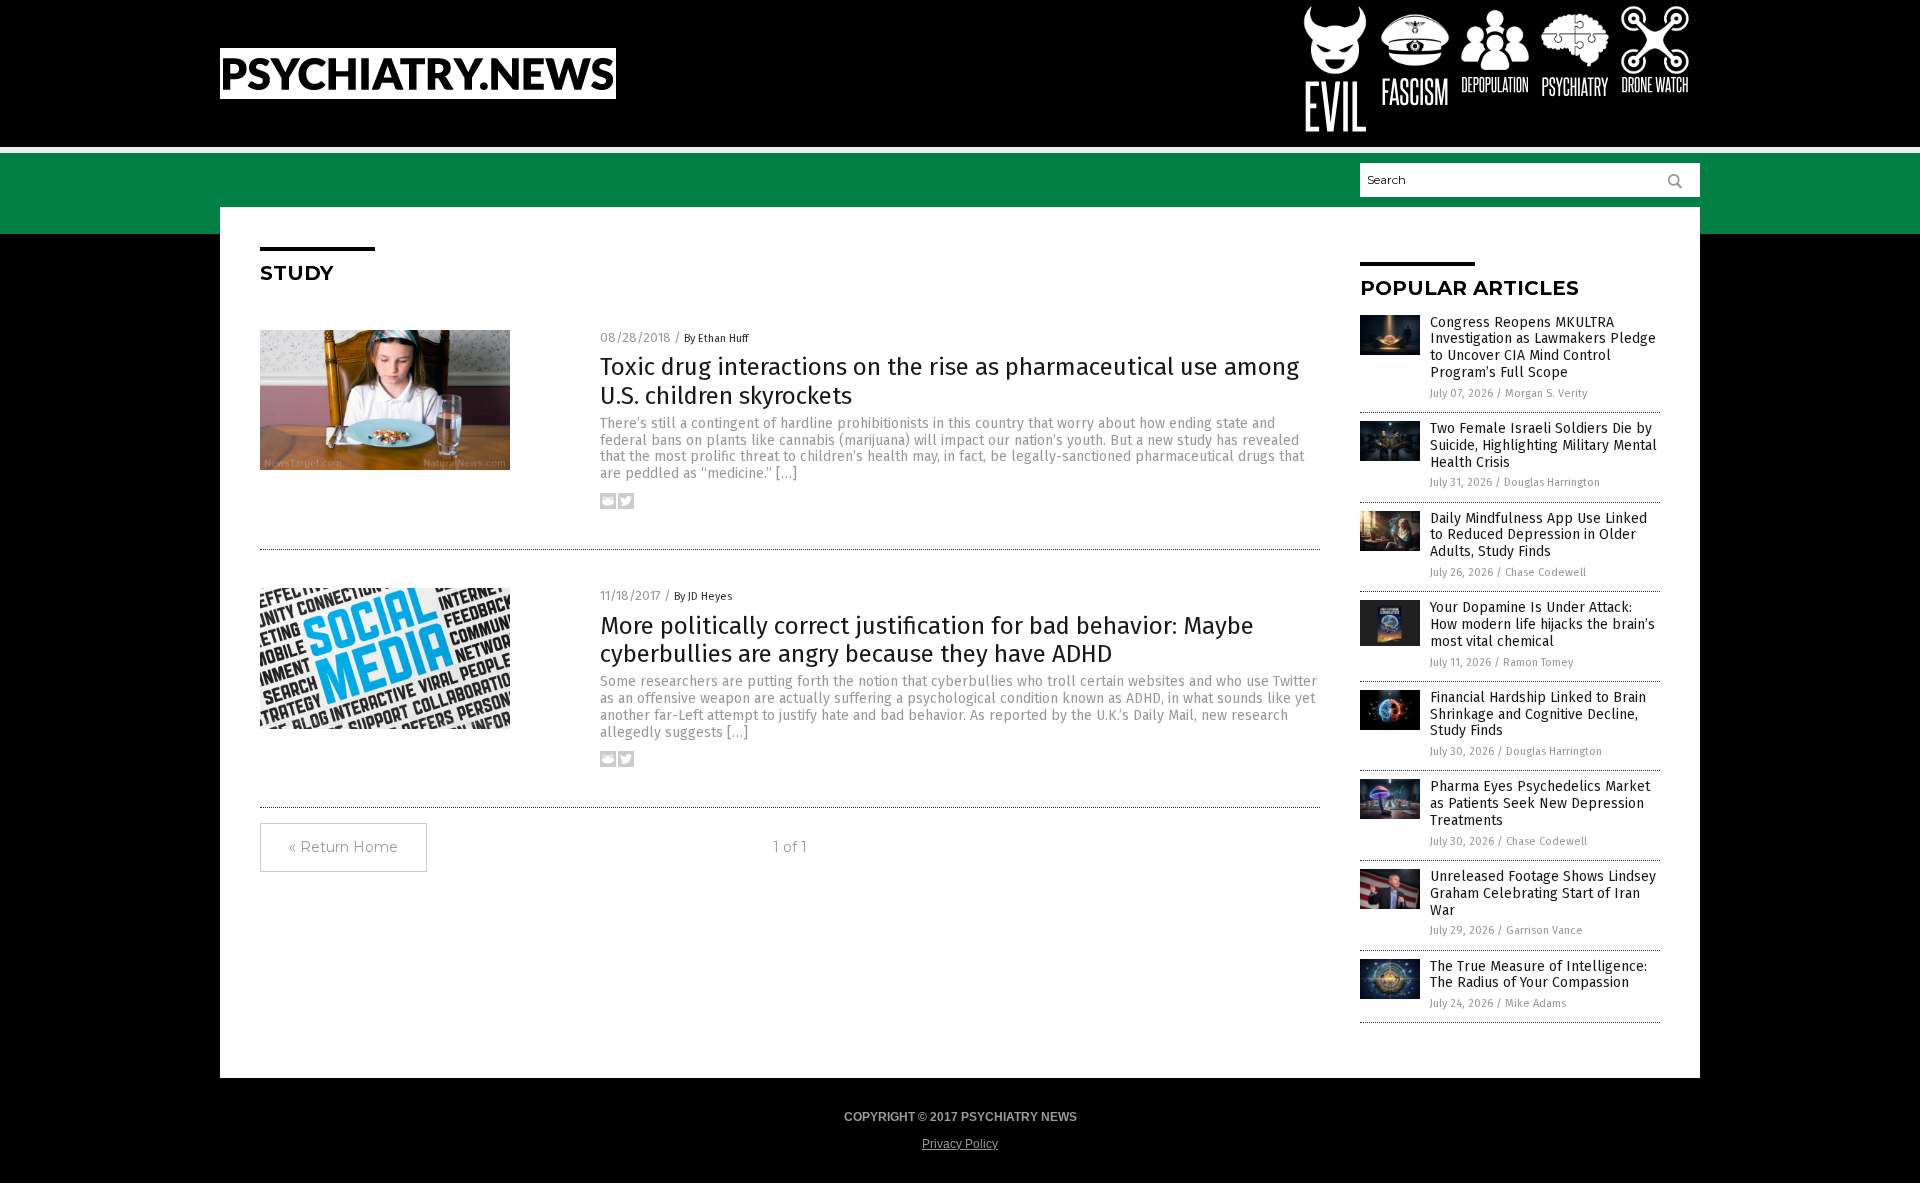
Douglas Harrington (1552, 482)
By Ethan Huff (716, 338)
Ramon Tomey (1538, 662)
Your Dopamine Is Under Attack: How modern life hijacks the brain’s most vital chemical (1542, 624)
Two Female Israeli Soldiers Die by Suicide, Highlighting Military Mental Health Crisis (1543, 445)
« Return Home (343, 847)
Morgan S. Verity (1546, 393)
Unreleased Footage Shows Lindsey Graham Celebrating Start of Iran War (1543, 893)
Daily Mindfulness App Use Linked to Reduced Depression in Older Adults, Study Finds (1538, 535)
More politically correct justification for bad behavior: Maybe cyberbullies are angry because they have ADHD (927, 640)
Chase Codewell (1545, 572)
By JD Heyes (703, 596)
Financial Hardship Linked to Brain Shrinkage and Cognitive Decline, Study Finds (1538, 714)
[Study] (418, 95)
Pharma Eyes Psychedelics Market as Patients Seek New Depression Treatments (1540, 803)
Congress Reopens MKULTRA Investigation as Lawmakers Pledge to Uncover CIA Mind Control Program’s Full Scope (1543, 347)
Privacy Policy (960, 1144)
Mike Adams (1535, 1003)
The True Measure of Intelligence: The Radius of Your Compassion (1538, 975)
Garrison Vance (1544, 930)
